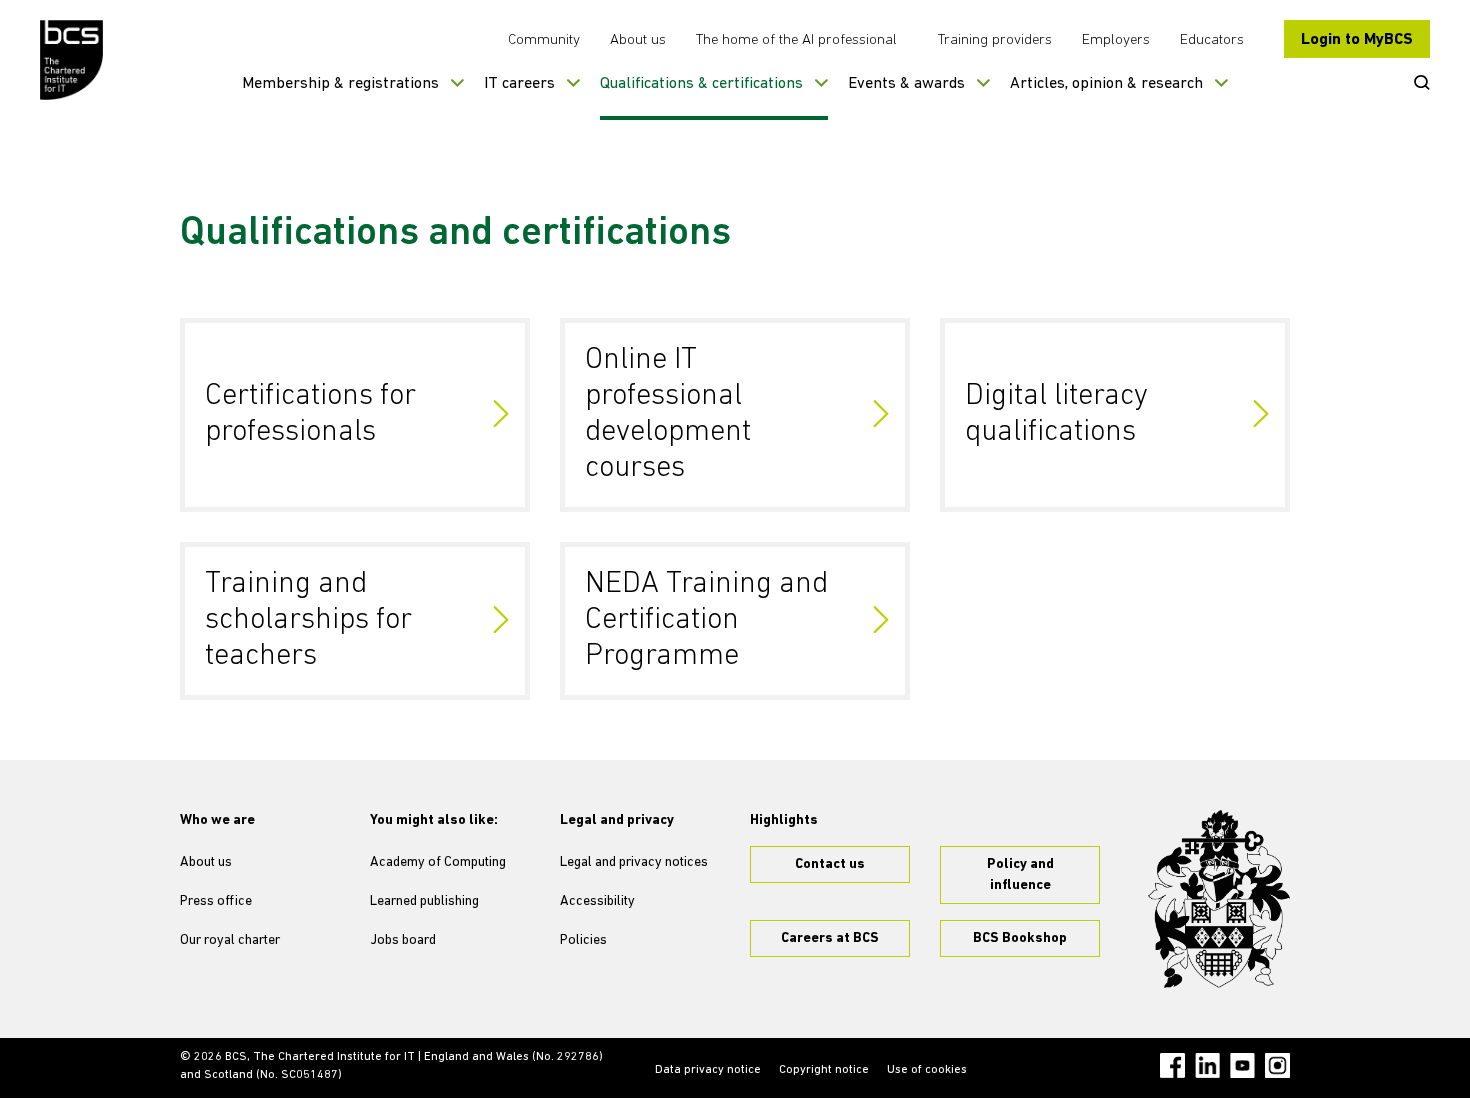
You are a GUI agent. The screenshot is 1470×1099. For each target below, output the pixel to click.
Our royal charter (230, 940)
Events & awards (906, 84)
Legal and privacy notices (634, 862)
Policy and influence (1020, 875)
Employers (1116, 40)
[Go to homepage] (72, 60)
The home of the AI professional (796, 40)
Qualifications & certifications (701, 84)
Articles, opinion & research (1106, 84)
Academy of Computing (438, 862)
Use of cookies (927, 1070)
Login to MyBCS (1357, 40)
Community (544, 40)
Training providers (995, 40)
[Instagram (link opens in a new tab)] (1277, 1065)
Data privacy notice (708, 1070)
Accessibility (597, 901)
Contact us (830, 864)
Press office (216, 901)
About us (638, 40)
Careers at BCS (830, 938)
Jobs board (403, 940)
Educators (1212, 40)
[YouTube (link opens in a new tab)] (1242, 1065)
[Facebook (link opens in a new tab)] (1172, 1065)
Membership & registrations (340, 84)
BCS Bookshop (1020, 938)
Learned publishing (424, 901)
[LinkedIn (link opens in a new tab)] (1207, 1065)
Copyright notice (824, 1070)
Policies (583, 940)
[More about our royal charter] (1219, 899)
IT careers (519, 84)
